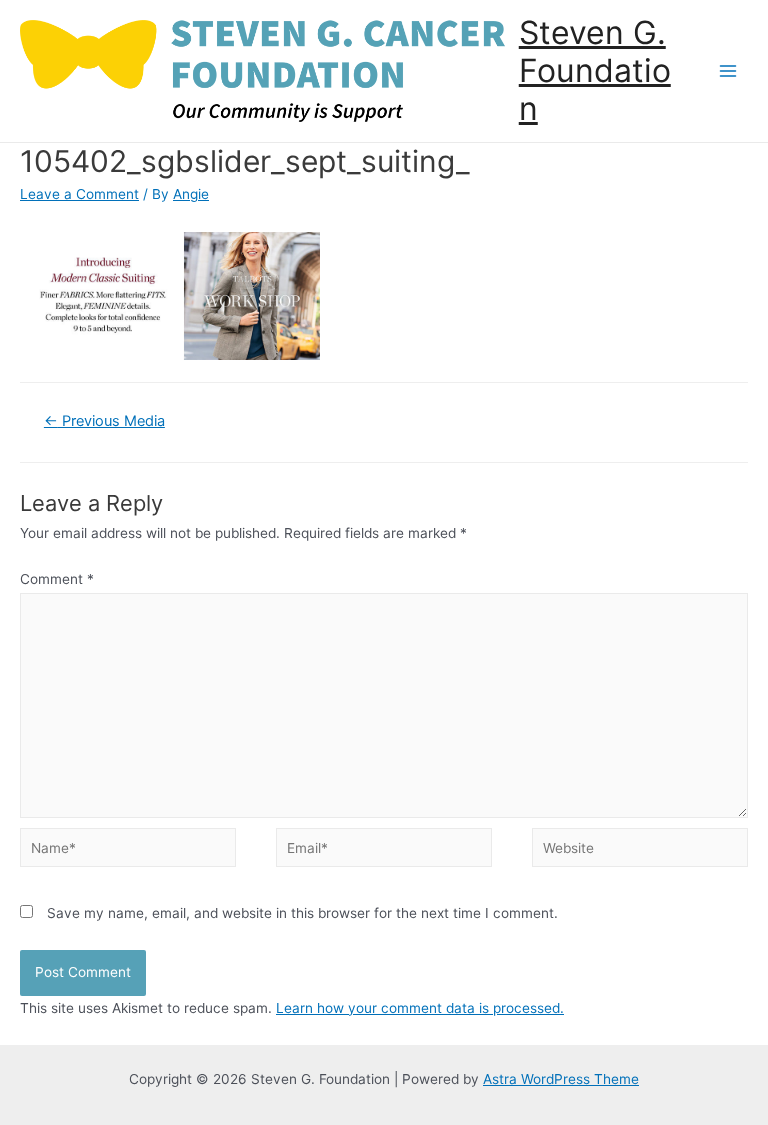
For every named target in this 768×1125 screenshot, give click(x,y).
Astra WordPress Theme (561, 1079)
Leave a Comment (79, 194)
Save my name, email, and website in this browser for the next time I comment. (302, 913)
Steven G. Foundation (595, 71)
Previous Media (104, 421)
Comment (57, 579)
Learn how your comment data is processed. (420, 1008)
